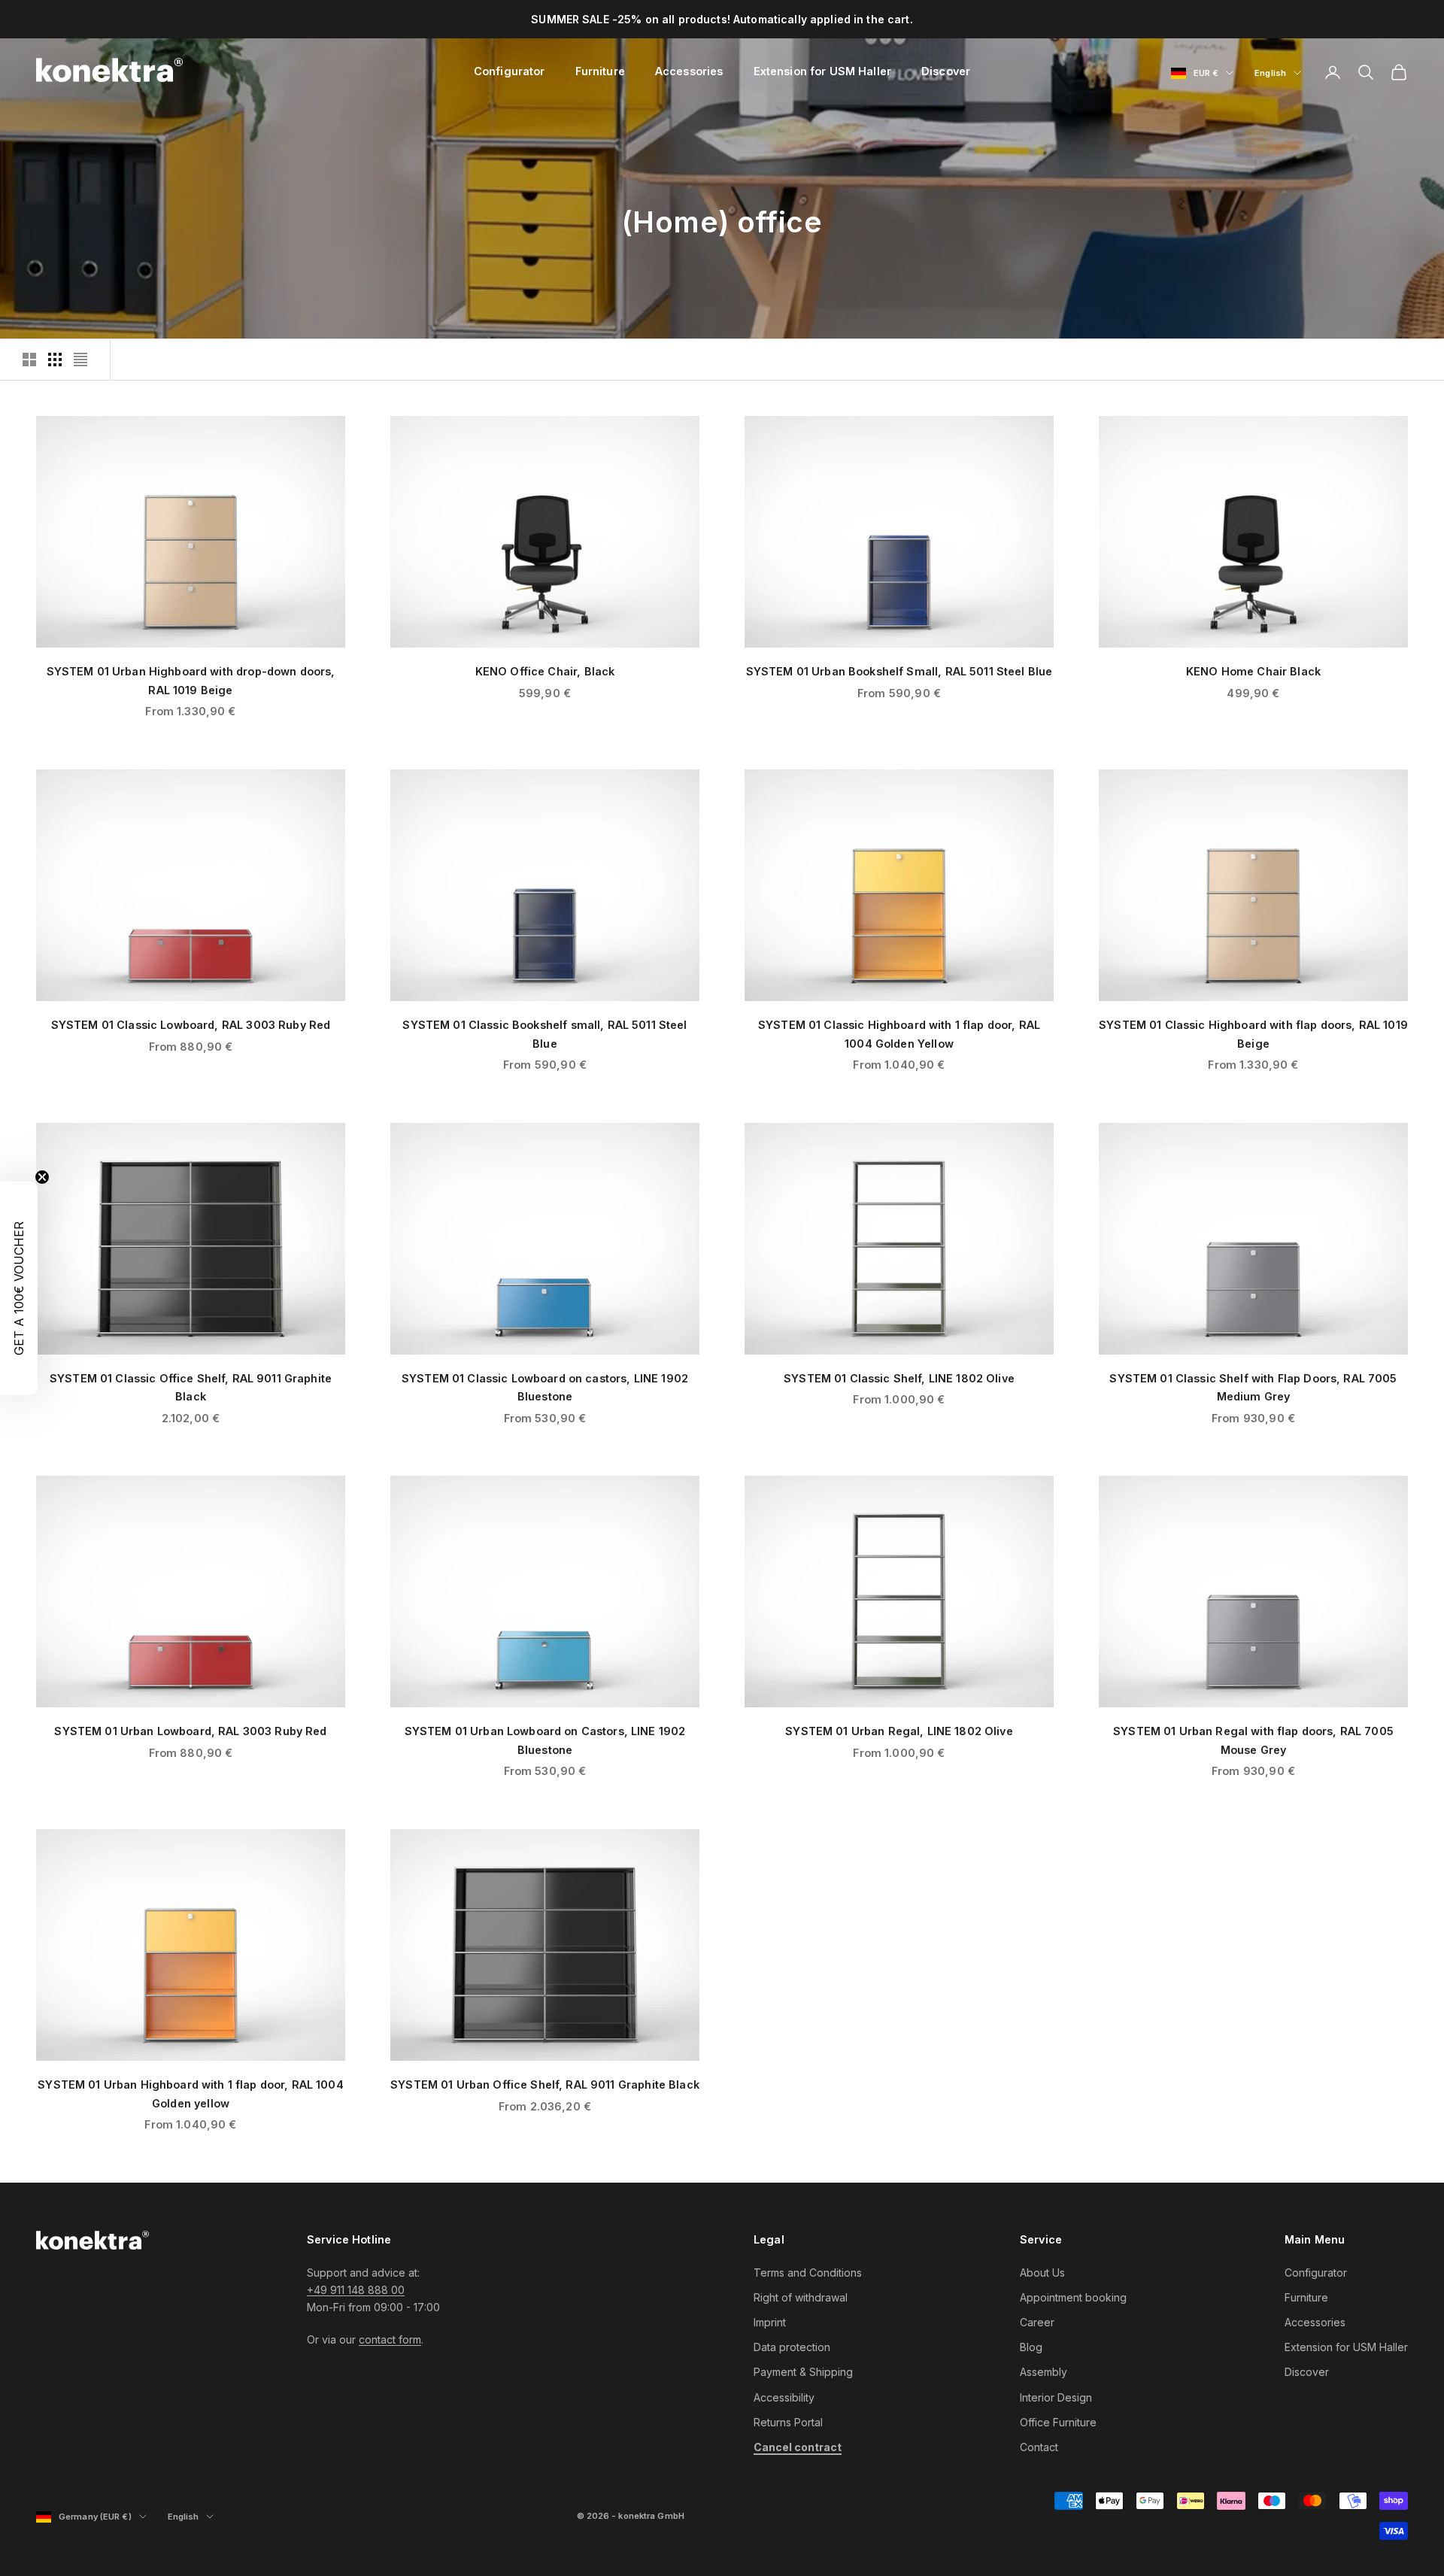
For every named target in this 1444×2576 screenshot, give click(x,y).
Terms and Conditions (808, 2273)
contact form (390, 2339)
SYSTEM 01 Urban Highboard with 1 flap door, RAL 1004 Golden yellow (191, 2094)
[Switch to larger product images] (29, 360)
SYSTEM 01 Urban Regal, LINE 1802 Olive (899, 1731)
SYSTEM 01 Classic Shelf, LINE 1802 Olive (899, 1378)
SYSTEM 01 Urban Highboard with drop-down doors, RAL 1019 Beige (191, 680)
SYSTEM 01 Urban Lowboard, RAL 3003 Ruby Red (190, 1731)
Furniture (600, 71)
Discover (946, 71)
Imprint (770, 2322)
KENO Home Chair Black (1253, 671)
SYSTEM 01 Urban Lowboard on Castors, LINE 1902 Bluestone (545, 1740)
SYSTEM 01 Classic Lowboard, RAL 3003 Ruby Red (191, 1025)
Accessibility (784, 2397)
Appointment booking (1073, 2297)
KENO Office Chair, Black (545, 671)
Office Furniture (1058, 2422)
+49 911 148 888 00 (356, 2290)
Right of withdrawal (801, 2297)
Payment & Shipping (803, 2372)
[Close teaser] (42, 1177)
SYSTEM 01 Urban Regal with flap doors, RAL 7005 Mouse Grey (1253, 1740)
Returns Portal (788, 2422)
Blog (1031, 2347)
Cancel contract (798, 2447)
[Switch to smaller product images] (55, 360)
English (1278, 74)
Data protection (792, 2347)
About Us (1042, 2273)
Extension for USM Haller (822, 71)
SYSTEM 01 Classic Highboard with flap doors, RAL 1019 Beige (1253, 1034)
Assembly (1044, 2372)
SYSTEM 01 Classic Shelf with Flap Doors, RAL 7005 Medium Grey (1253, 1387)
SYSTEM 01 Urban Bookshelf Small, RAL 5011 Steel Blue (899, 671)
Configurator (510, 71)
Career (1037, 2322)
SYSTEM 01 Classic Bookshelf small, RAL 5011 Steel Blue (545, 1034)
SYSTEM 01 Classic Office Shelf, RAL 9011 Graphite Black (191, 1387)
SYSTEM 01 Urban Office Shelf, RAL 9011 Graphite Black (545, 2084)
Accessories (689, 71)
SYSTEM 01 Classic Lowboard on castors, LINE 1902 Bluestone (545, 1387)
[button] (19, 1288)
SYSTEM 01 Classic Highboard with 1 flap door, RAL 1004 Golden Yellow (899, 1034)
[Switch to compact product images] (80, 360)
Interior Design (1056, 2397)
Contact (1039, 2447)
